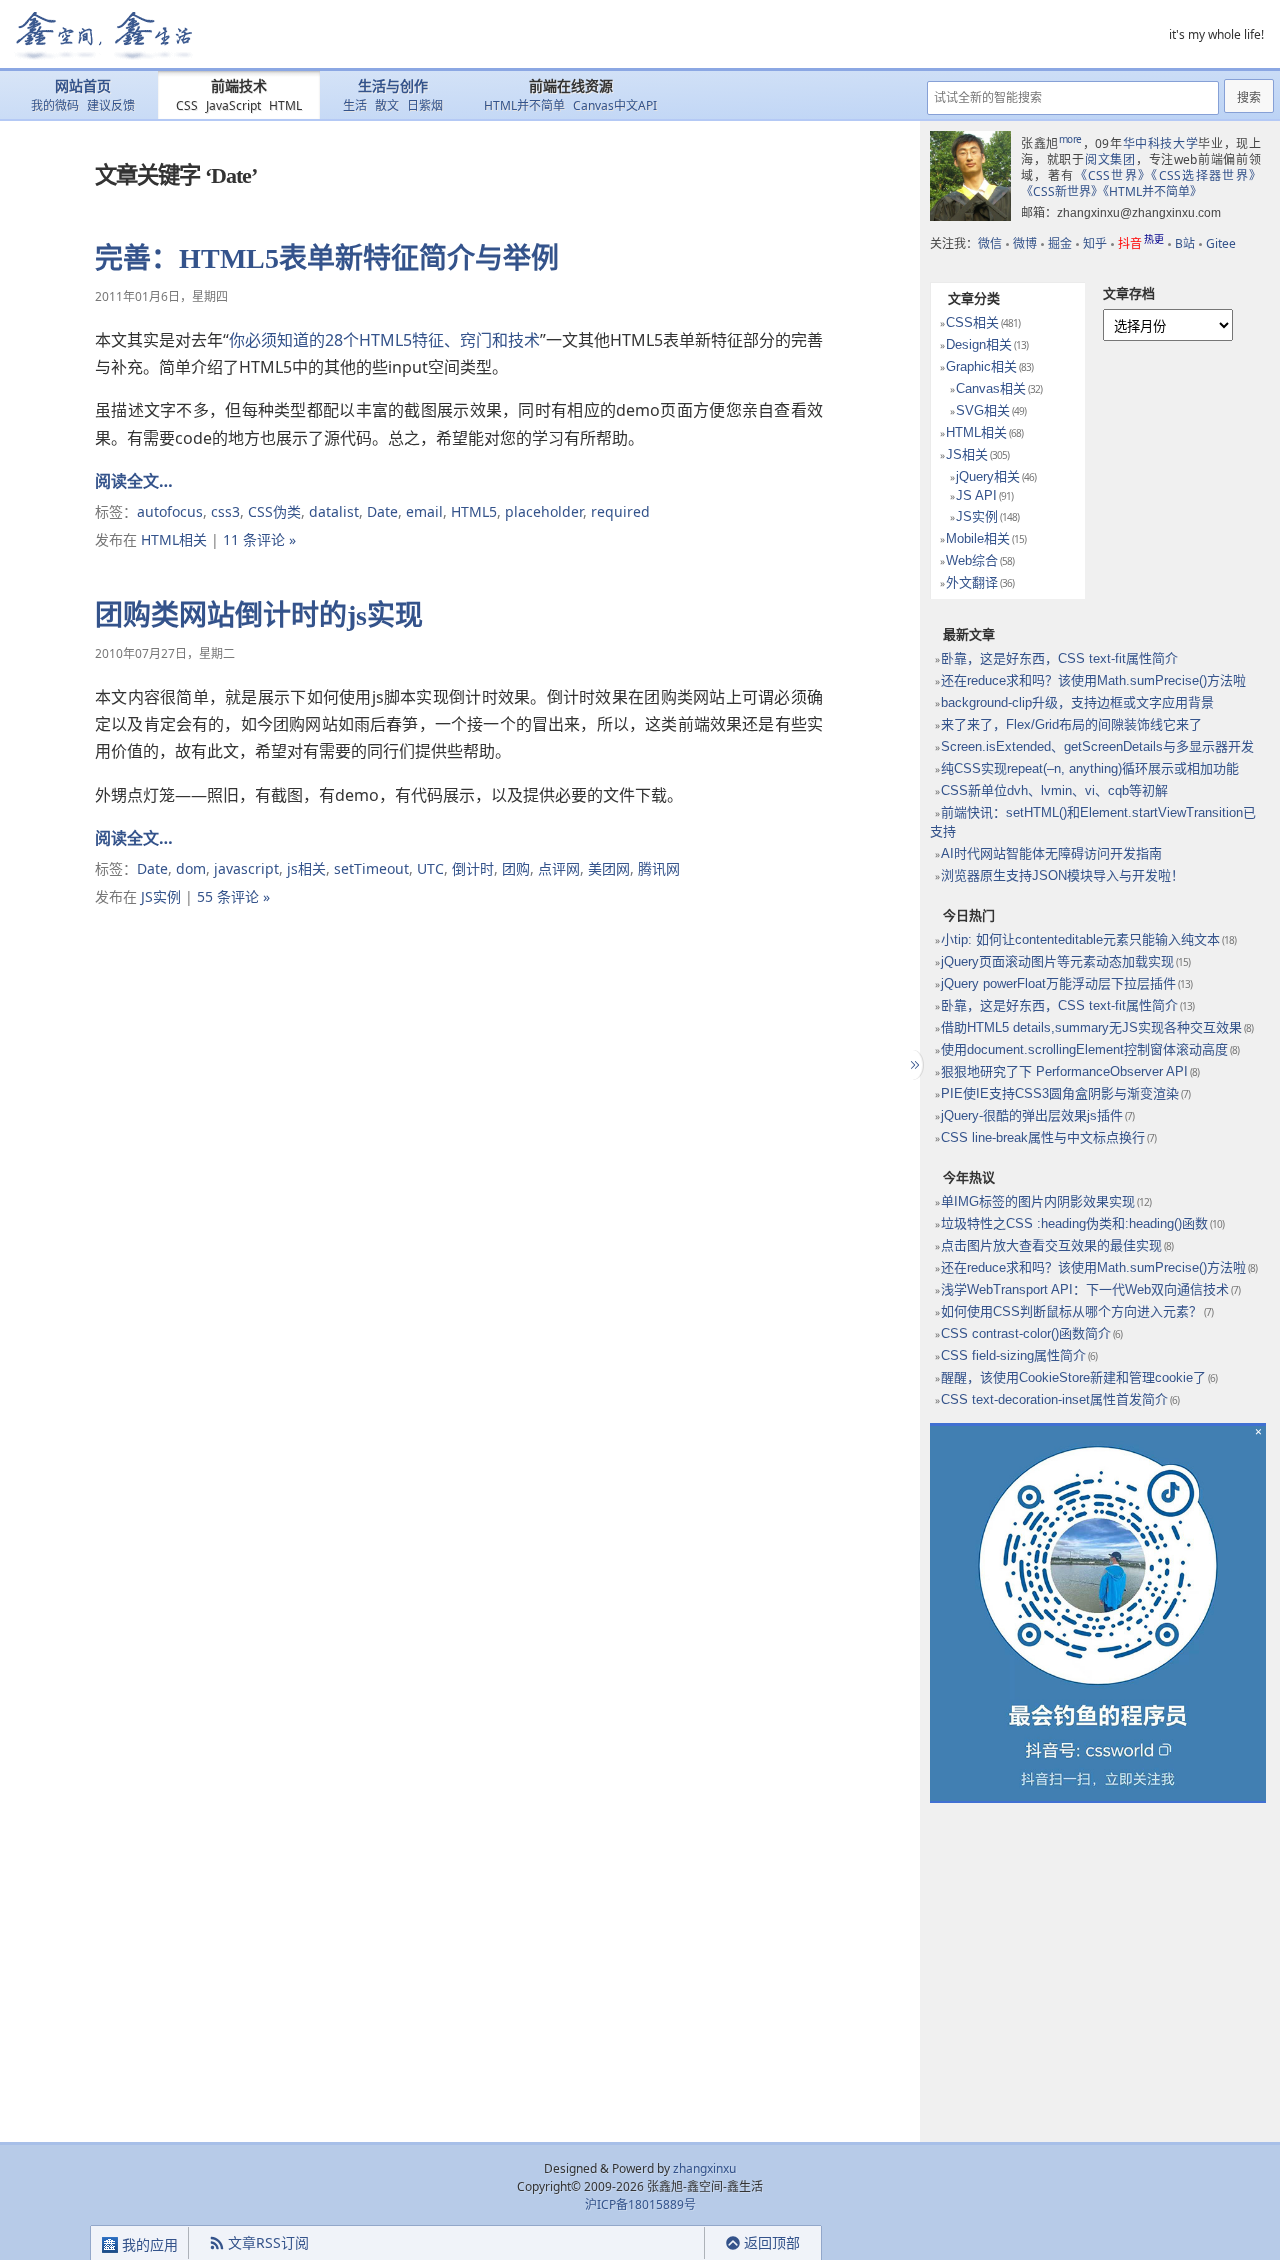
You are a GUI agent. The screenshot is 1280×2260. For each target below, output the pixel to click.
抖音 (1141, 243)
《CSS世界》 (1113, 175)
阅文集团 (1110, 159)
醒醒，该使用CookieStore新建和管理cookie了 (1073, 1377)
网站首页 (83, 86)
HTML (285, 105)
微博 (1025, 243)
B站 (1185, 243)
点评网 (559, 868)
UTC (430, 868)
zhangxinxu (704, 2168)
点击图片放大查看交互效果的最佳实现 (1051, 1245)
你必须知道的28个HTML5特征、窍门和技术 (384, 340)
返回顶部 (772, 2242)
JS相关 (967, 454)
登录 (669, 2243)
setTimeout (371, 868)
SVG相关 (983, 410)
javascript (246, 868)
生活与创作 (393, 86)
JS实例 (161, 896)
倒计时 (473, 868)
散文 (387, 105)
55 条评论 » (233, 896)
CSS (187, 105)
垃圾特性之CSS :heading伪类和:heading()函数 (1074, 1223)
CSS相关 (972, 322)
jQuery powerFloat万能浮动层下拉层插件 (1058, 983)
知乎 (1095, 243)
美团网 (609, 868)
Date (382, 511)
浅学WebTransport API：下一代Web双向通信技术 (1085, 1289)
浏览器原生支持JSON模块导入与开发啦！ (1062, 875)
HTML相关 (174, 539)
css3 (225, 511)
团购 (516, 868)
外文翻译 (972, 582)
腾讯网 (659, 868)
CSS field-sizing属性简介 (1013, 1355)
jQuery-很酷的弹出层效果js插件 (1032, 1115)
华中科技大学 (1161, 143)
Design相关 (979, 344)
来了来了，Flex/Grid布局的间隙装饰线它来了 (1071, 724)
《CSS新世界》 (1062, 191)
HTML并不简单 (524, 105)
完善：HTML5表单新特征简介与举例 (327, 258)
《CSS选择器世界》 (1206, 175)
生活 (355, 105)
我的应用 (148, 2244)
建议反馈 (111, 105)
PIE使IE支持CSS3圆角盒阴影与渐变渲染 (1060, 1093)
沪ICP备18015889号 (640, 2204)
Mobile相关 (978, 538)
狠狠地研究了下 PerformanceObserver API (1064, 1071)
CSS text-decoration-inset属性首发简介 (1054, 1399)
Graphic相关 (981, 366)
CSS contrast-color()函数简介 (1026, 1333)
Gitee (1221, 243)
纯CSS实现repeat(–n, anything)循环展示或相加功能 (1090, 768)
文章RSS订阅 (268, 2242)
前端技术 (239, 86)
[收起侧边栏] (912, 1065)
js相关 (306, 868)
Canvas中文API (615, 105)
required (620, 511)
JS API (976, 495)
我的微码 (55, 105)
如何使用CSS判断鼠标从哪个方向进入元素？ (1071, 1311)
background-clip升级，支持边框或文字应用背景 (1077, 702)
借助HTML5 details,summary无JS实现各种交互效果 (1091, 1027)
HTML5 (474, 511)
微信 (990, 243)
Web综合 (972, 560)
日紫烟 (425, 105)
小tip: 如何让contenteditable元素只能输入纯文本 (1080, 939)
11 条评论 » (259, 539)
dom (191, 868)
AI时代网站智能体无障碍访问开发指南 (1051, 853)
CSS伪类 (274, 511)
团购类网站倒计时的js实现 (259, 615)
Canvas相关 (991, 388)
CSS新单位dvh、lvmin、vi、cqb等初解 (1054, 790)
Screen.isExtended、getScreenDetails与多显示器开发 (1097, 746)
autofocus (170, 511)
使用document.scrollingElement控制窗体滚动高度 (1084, 1049)
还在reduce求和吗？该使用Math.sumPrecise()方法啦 (1093, 680)
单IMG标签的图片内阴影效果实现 (1038, 1201)
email (424, 511)
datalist (334, 511)
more (1070, 139)
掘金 (1060, 243)
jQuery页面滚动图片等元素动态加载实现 (1057, 961)
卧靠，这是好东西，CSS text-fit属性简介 (1059, 658)
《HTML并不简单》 (1152, 191)
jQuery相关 (988, 476)
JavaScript (233, 105)
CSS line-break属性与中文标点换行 (1043, 1137)
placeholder (544, 511)
